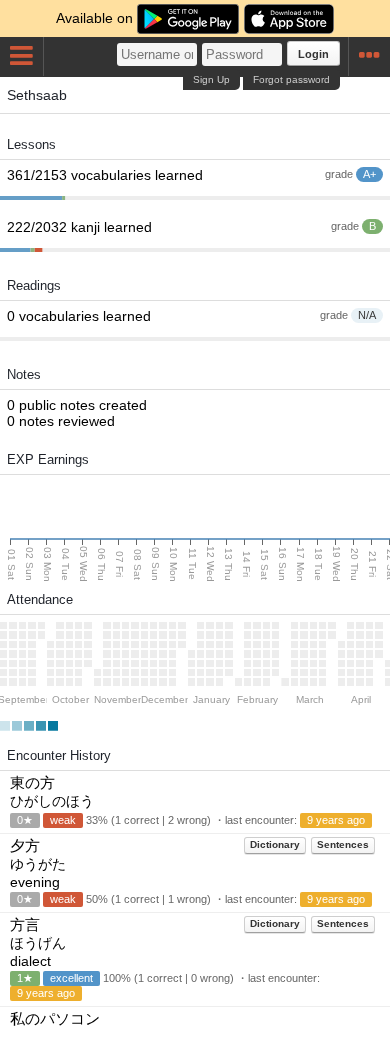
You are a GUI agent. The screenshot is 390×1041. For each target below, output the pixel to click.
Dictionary (275, 844)
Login (313, 54)
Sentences (343, 844)
